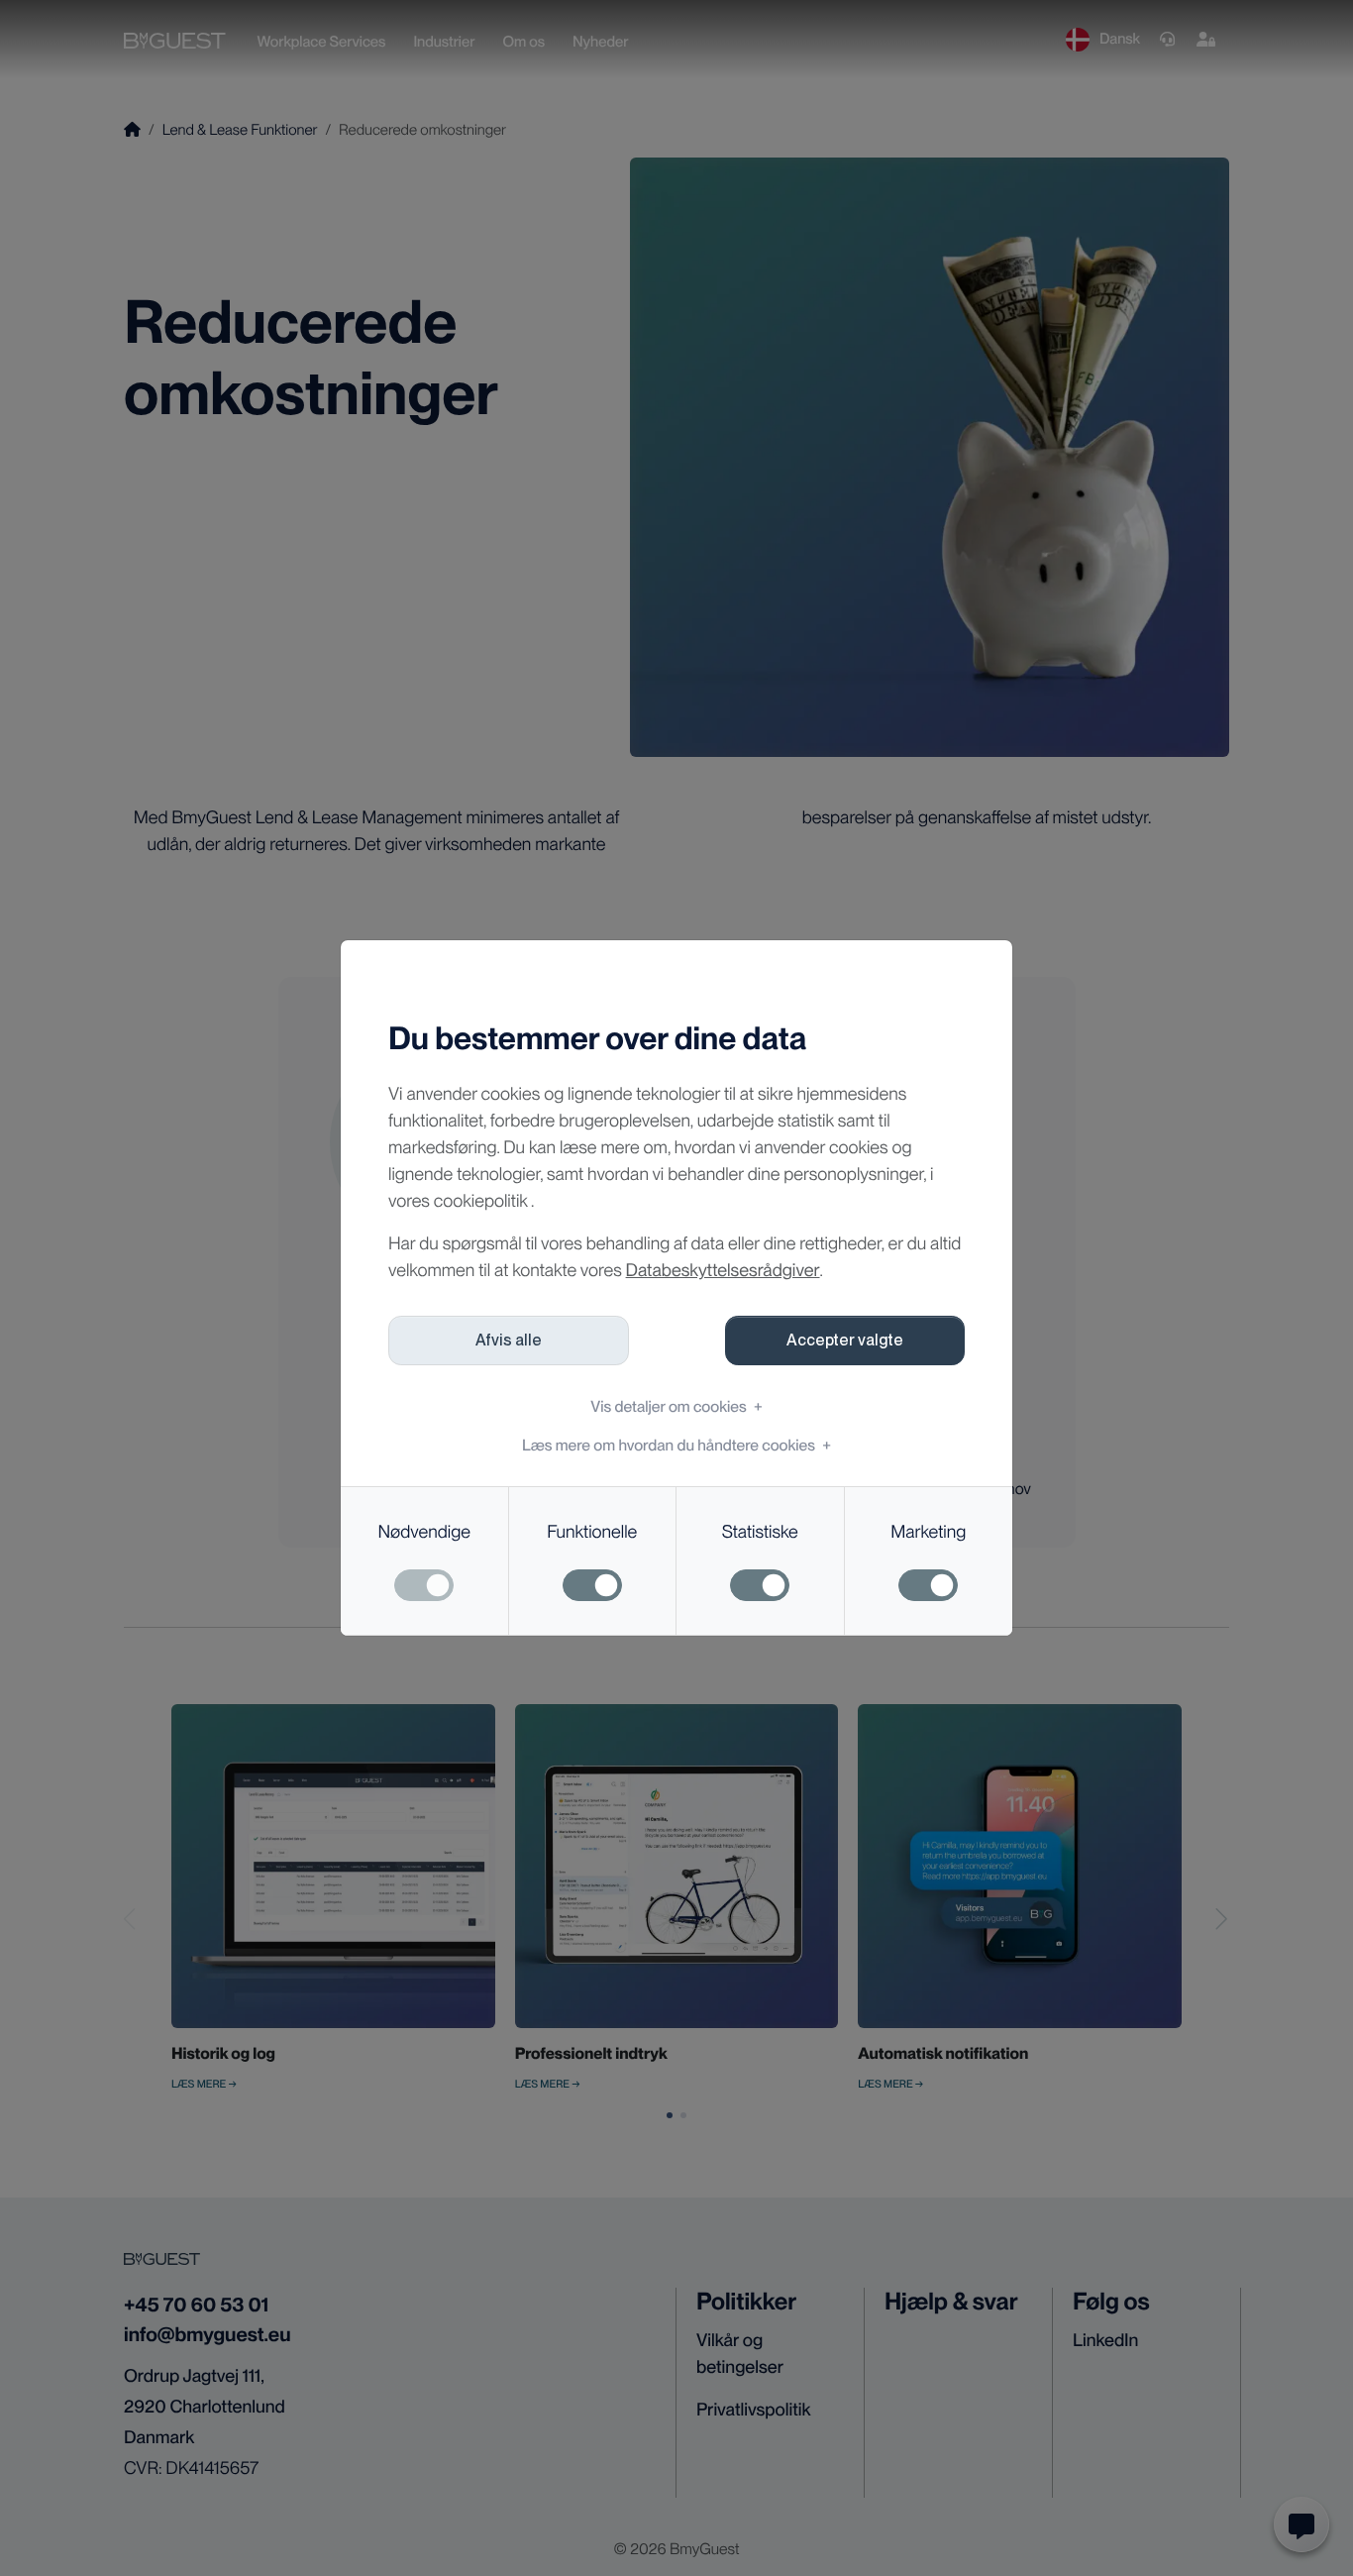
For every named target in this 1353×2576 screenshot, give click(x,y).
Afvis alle (509, 1340)
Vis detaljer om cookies (676, 1406)
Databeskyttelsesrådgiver (723, 1271)
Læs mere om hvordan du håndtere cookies (676, 1445)
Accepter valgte (845, 1340)
